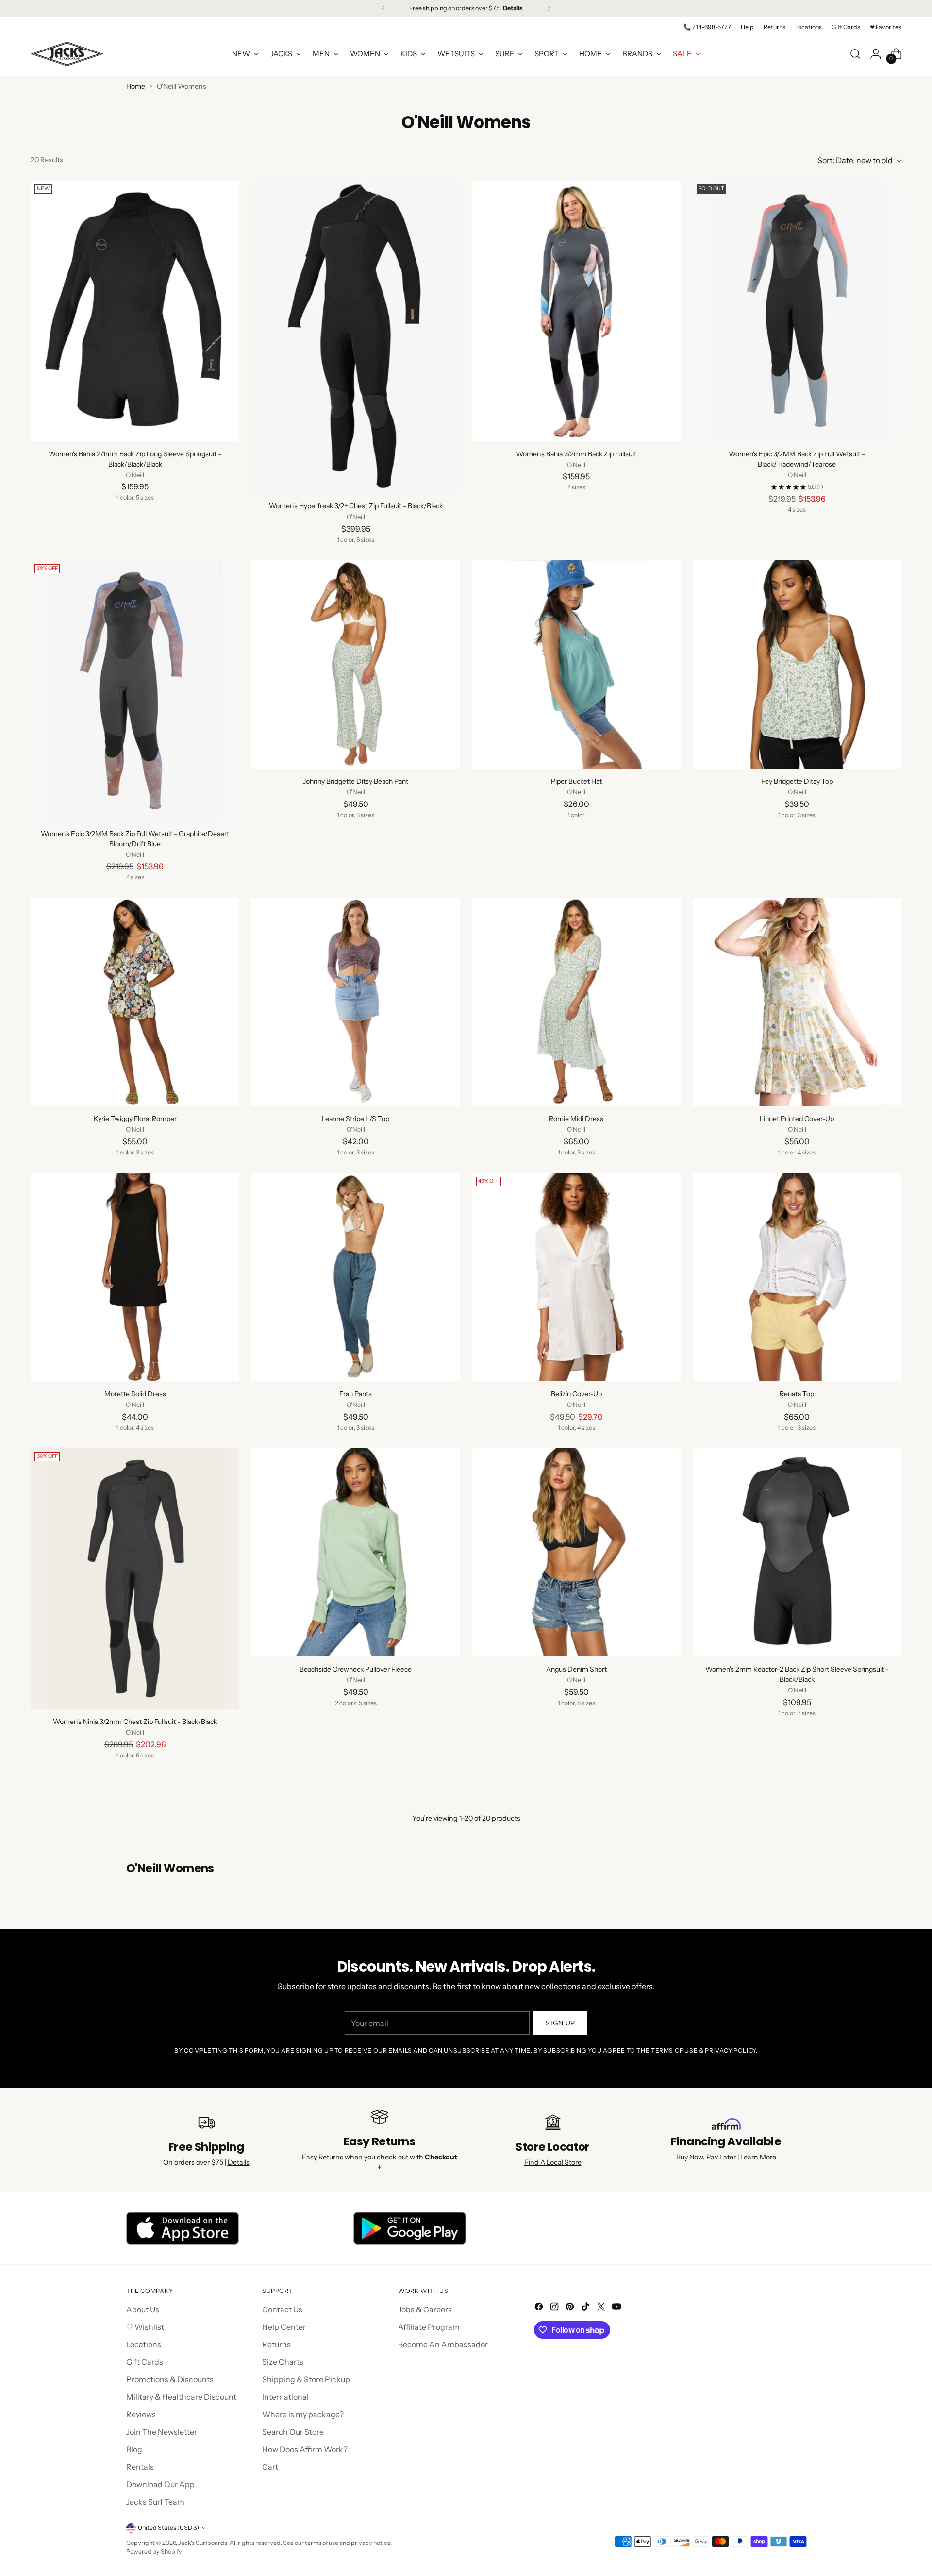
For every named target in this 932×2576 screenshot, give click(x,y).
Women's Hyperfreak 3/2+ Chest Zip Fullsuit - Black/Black (356, 506)
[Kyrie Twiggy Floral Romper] (135, 1002)
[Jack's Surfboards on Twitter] (602, 2308)
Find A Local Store (553, 2162)
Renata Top (797, 1394)
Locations (144, 2344)
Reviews (141, 2414)
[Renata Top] (797, 1277)
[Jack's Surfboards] (67, 54)
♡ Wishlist (145, 2327)
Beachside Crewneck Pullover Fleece (356, 1669)
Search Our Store (293, 2432)
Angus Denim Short (576, 1669)
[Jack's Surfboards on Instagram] (555, 2308)
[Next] (549, 8)
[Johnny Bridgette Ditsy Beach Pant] (356, 665)
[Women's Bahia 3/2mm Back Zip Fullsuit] (577, 311)
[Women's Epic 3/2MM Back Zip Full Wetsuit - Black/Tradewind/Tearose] (797, 311)
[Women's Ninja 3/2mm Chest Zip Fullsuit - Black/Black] (135, 1579)
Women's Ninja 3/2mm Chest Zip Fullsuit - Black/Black (135, 1722)
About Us (143, 2309)
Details (239, 2162)
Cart (270, 2467)
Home (136, 86)
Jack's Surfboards (203, 2543)
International (285, 2397)
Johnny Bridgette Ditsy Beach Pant (356, 781)
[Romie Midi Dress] (577, 1002)
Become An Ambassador (443, 2344)
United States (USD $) (168, 2528)
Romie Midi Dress (576, 1119)
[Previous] (383, 8)
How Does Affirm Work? (305, 2449)
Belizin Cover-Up (576, 1394)
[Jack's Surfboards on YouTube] (617, 2308)
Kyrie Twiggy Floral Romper (135, 1119)
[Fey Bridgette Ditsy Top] (797, 665)
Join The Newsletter (162, 2432)
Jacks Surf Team (155, 2502)
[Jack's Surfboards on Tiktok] (586, 2308)
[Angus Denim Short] (577, 1553)
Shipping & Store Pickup (306, 2379)
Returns (276, 2344)
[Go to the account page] (876, 54)
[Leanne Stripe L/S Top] (356, 1002)
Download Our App (160, 2484)
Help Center (284, 2327)
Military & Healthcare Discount (181, 2397)
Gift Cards (145, 2362)
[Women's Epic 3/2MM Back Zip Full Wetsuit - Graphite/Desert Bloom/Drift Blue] (135, 691)
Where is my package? (303, 2414)
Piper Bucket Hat (576, 781)
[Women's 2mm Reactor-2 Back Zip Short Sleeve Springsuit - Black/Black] (797, 1553)
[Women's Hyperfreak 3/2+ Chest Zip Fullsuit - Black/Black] (356, 337)
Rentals (140, 2467)
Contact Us (282, 2309)
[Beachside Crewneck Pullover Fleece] (356, 1553)
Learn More (758, 2157)
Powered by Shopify (154, 2551)
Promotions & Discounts (170, 2379)
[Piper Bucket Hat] (577, 665)
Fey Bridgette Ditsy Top (797, 781)
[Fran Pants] (356, 1277)
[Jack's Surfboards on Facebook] (540, 2308)
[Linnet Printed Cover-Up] (797, 1002)
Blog (134, 2449)
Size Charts (283, 2362)
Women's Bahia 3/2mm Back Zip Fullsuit (576, 454)
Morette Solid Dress (135, 1394)
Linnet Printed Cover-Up (797, 1119)
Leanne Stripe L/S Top (356, 1119)
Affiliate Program (429, 2327)
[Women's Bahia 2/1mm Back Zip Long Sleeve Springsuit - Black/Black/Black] (135, 311)
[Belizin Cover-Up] (577, 1277)
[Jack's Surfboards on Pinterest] (571, 2308)
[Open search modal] (855, 54)
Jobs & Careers (425, 2309)
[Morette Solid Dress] (135, 1277)
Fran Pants (356, 1394)
